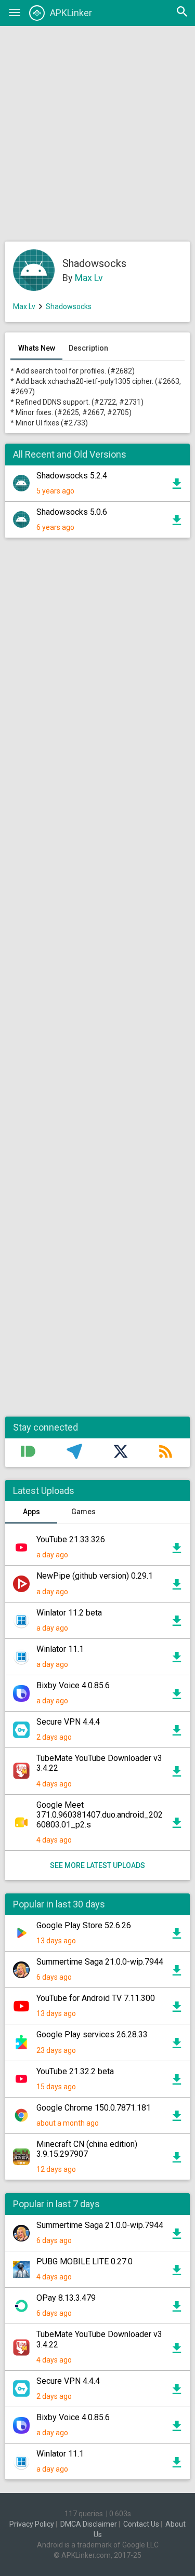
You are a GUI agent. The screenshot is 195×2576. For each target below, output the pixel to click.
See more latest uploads (97, 1865)
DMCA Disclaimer (89, 2524)
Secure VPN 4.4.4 (68, 1722)
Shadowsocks (69, 306)
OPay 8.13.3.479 (66, 2298)
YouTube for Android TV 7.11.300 (96, 1998)
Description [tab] (88, 348)
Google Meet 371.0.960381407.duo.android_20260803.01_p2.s (100, 1815)
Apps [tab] (31, 1512)
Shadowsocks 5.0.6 (72, 512)
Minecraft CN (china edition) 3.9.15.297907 (87, 2149)
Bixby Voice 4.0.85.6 (73, 1685)
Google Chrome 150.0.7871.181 (94, 2108)
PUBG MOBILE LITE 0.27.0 (84, 2261)
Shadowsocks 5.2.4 (72, 476)
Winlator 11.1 (60, 1649)
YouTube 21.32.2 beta (75, 2071)
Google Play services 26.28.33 (92, 2034)
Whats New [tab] (37, 348)
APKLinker (71, 13)
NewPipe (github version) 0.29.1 (95, 1576)
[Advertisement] (97, 134)
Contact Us (141, 2524)
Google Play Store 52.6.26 (84, 1925)
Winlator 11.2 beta (69, 1613)
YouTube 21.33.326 (71, 1539)
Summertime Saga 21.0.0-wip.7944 (100, 1962)
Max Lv (89, 278)
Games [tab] (83, 1512)
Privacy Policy (32, 2524)
